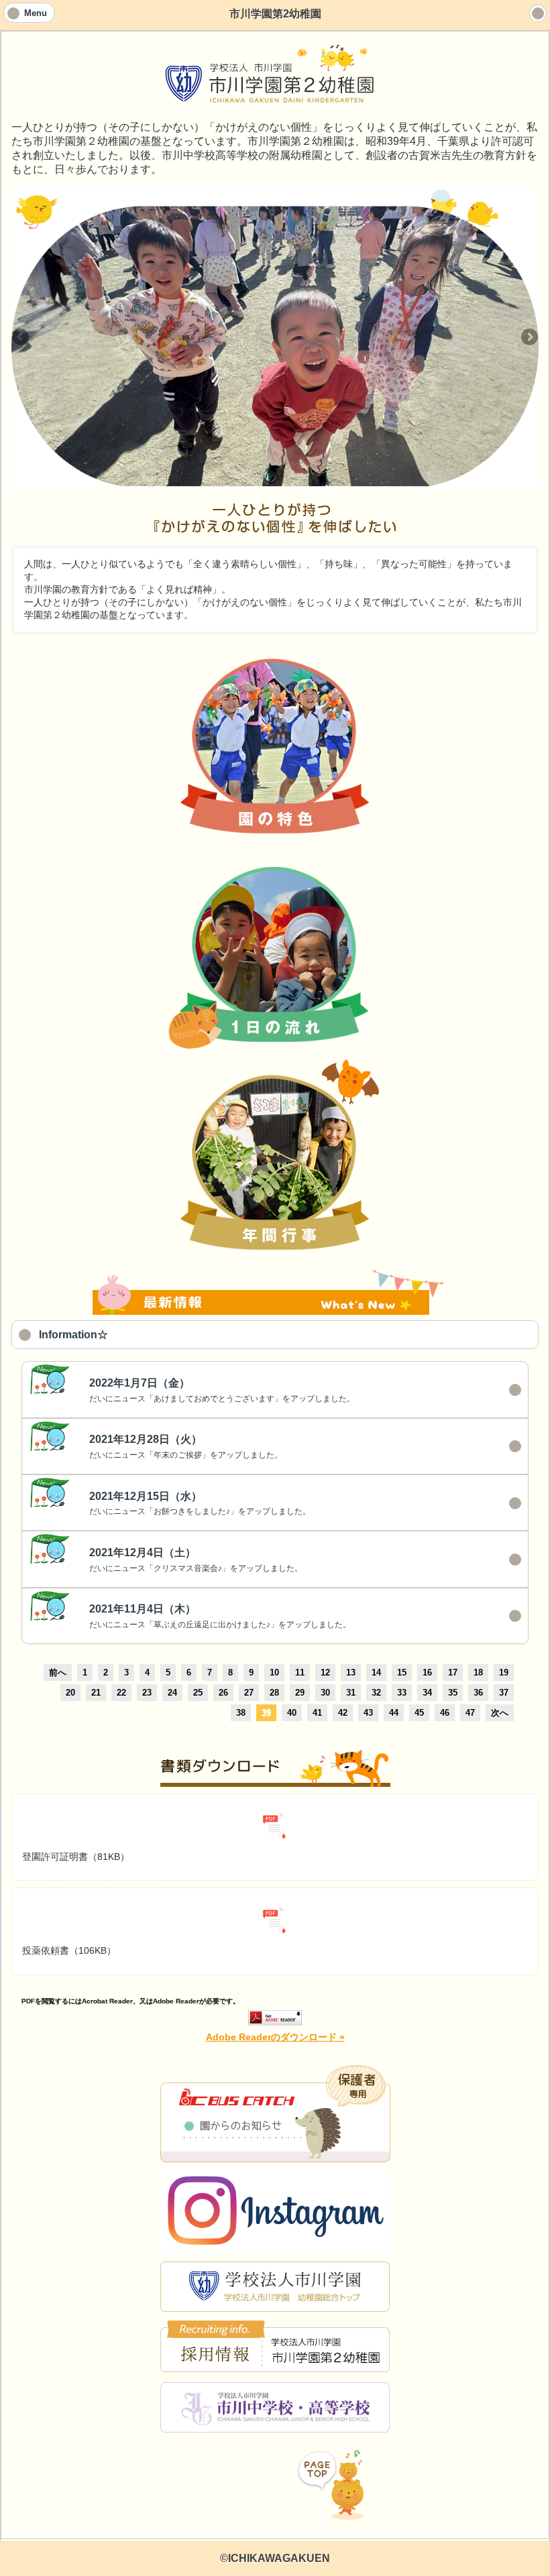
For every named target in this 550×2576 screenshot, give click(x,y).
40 (292, 1713)
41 (317, 1713)
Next (529, 338)
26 (223, 1693)
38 (241, 1713)
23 (147, 1693)
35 (453, 1693)
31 (351, 1693)
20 (70, 1693)
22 (121, 1693)
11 (300, 1673)
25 (198, 1693)
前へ (58, 1673)
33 (402, 1693)
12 (325, 1673)
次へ (500, 1713)
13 (351, 1673)
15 (402, 1673)
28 (274, 1693)
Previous (21, 338)
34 (427, 1693)
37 (504, 1693)
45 (419, 1713)
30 (325, 1693)
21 (96, 1693)
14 (376, 1673)
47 (470, 1713)
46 (445, 1713)
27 (249, 1693)
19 (504, 1673)
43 (368, 1713)
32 (376, 1693)
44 (394, 1713)
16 (427, 1673)
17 (453, 1673)
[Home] (538, 13)
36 (478, 1693)
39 (266, 1713)
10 (274, 1673)
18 (478, 1673)
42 (343, 1713)
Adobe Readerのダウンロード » (275, 2037)
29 (300, 1693)
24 (172, 1693)
